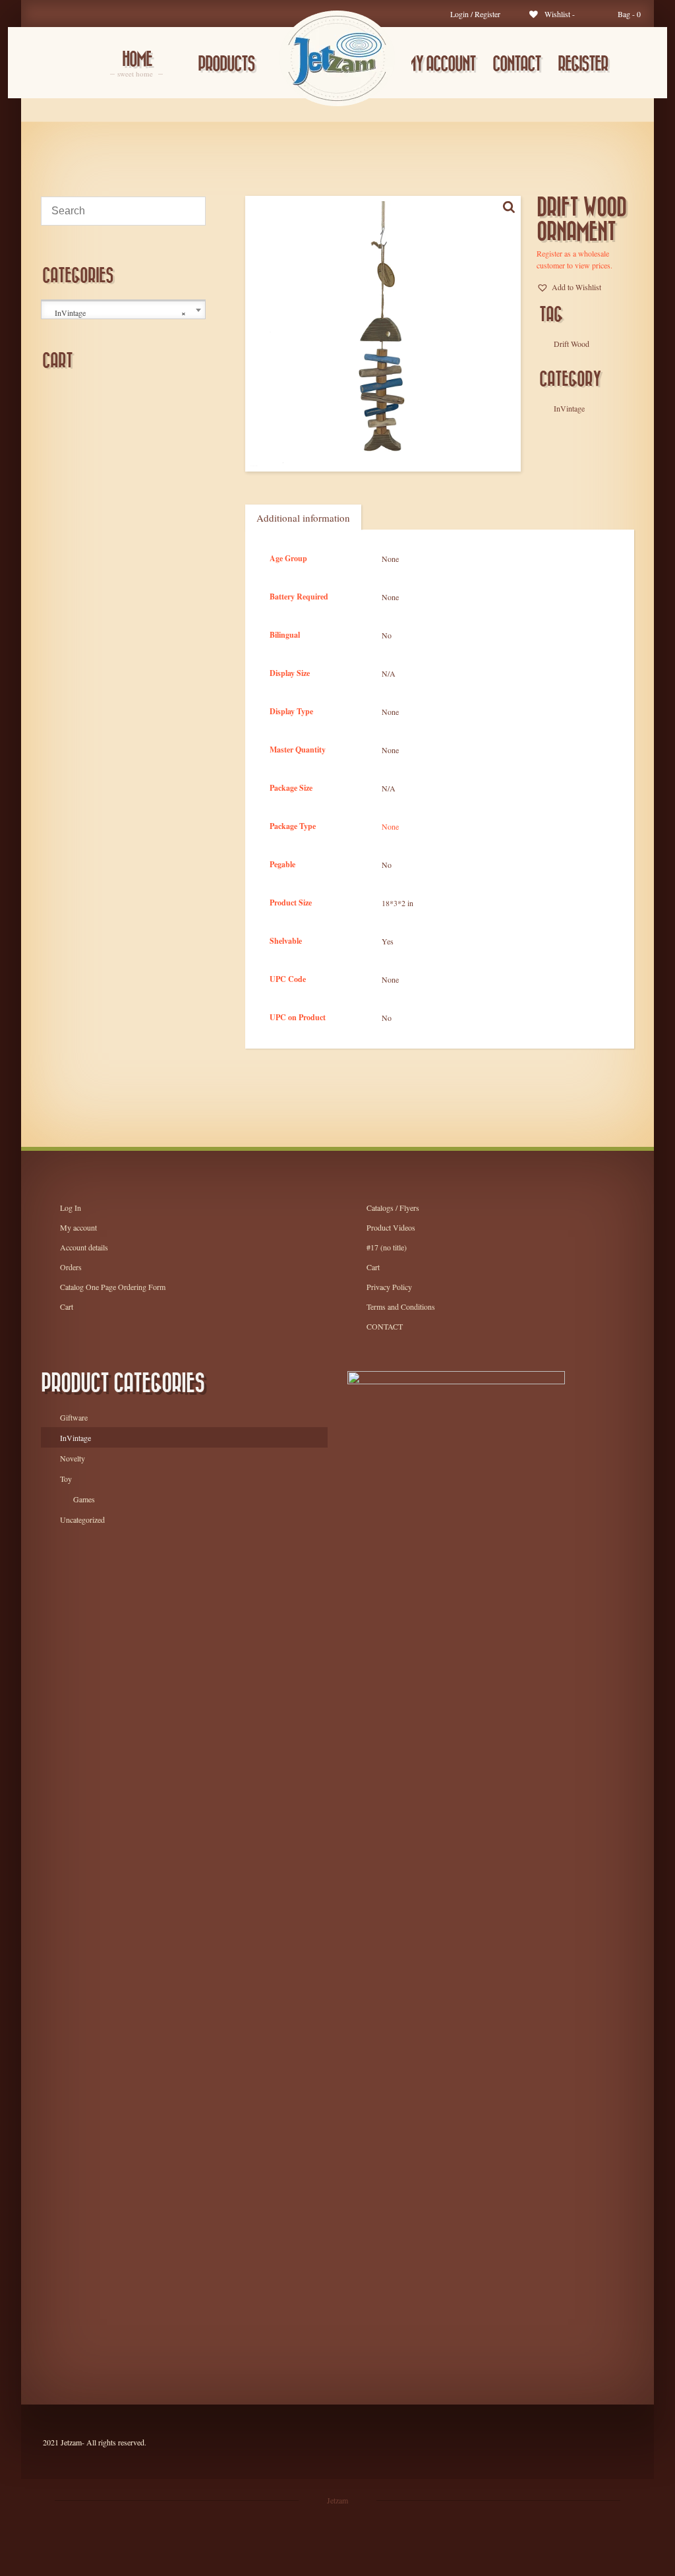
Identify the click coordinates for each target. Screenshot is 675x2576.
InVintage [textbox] (120, 313)
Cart (67, 1306)
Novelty (73, 1458)
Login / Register (475, 14)
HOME (136, 65)
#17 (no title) (387, 1247)
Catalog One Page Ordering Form (113, 1287)
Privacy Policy (389, 1287)
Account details (84, 1247)
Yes (388, 941)
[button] (569, 287)
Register (583, 64)
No (387, 635)
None (390, 559)
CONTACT (516, 64)
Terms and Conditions (401, 1306)
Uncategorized (82, 1519)
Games (84, 1499)
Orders (71, 1267)
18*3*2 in (397, 903)
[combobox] (123, 310)
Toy (66, 1479)
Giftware (74, 1417)
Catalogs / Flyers (393, 1208)
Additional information (303, 518)
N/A (389, 673)
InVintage (75, 1438)
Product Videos (391, 1227)
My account (441, 64)
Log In (71, 1208)
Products (226, 64)
